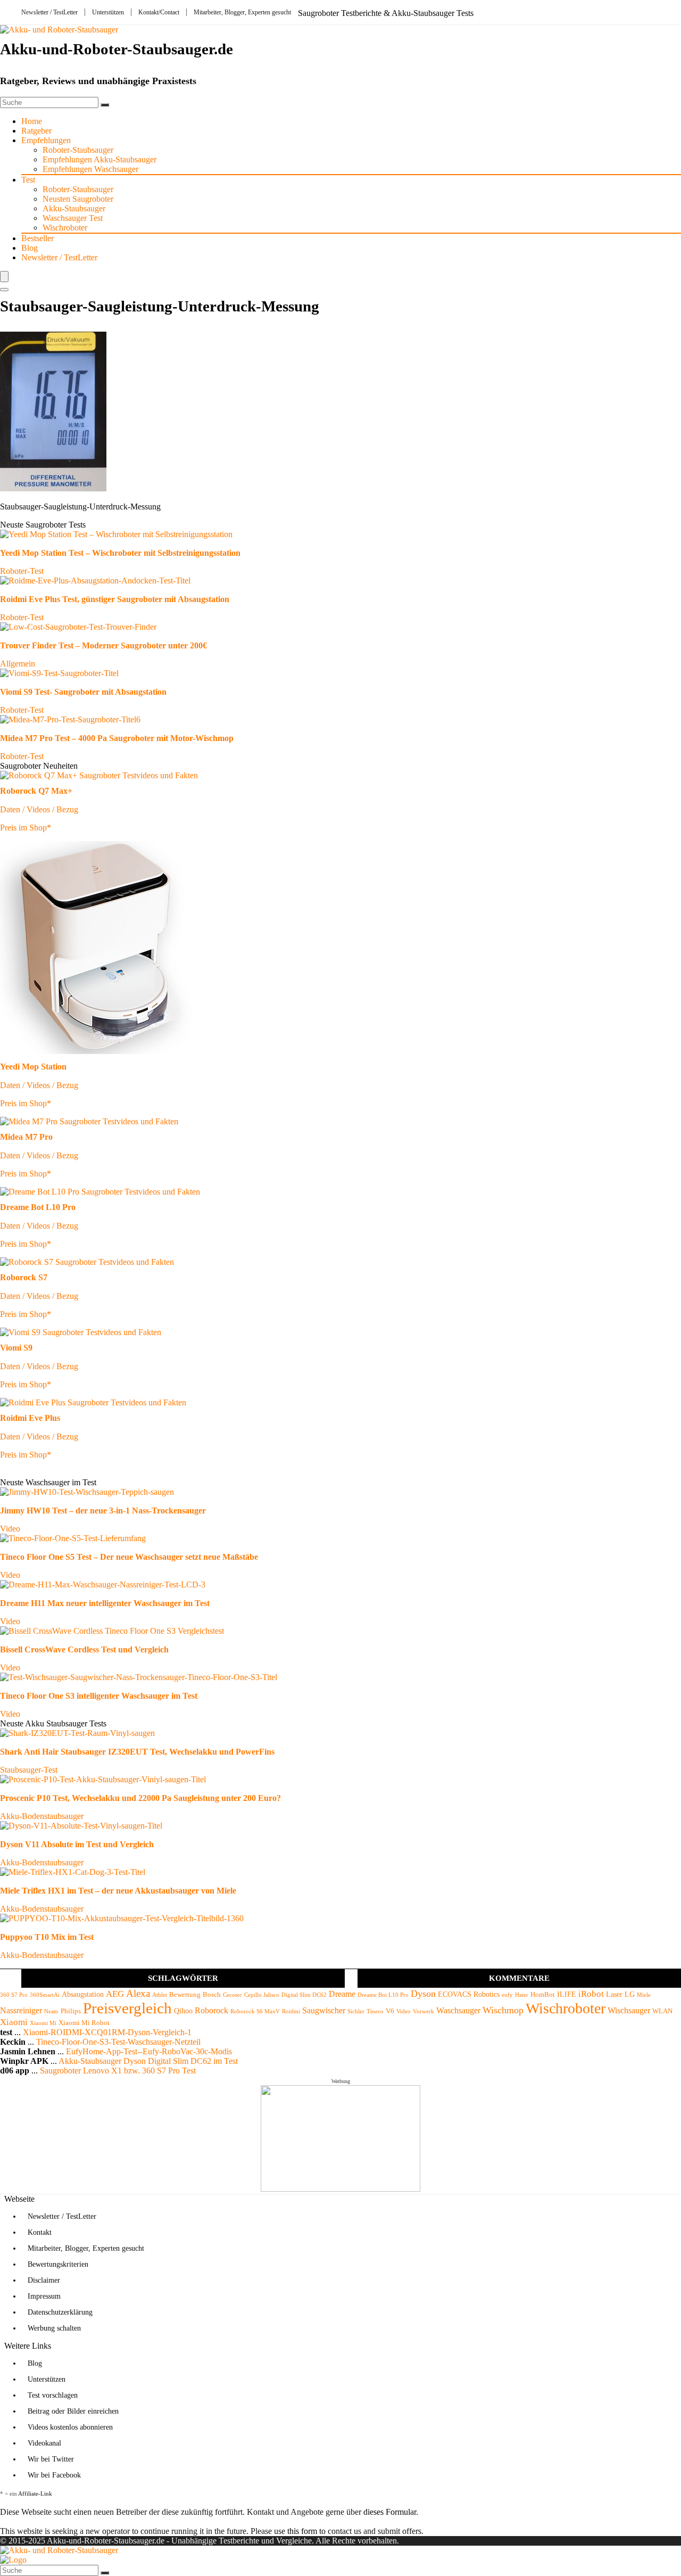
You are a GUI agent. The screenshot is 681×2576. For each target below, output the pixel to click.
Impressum (44, 2296)
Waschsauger (458, 2010)
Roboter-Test (22, 571)
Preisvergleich (127, 2008)
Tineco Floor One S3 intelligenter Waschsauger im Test (99, 1696)
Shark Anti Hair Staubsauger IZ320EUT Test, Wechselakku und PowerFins (137, 1752)
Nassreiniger (21, 2010)
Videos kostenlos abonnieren (70, 2427)
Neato (51, 2011)
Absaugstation (83, 1994)
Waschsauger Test (73, 218)
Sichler (356, 2011)
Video (10, 1529)
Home (32, 121)
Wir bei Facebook (54, 2475)
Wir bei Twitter (51, 2459)
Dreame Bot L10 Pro (383, 1995)
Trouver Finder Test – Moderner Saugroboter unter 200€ (103, 645)
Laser (614, 1994)
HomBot (543, 1995)
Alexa (138, 1993)
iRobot (591, 1994)
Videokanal (44, 2443)
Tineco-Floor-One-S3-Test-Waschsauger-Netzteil (118, 2042)
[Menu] (4, 277)
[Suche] (105, 105)
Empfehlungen (46, 140)
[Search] (4, 290)
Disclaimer (44, 2280)
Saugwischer (324, 2010)
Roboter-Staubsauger (78, 150)
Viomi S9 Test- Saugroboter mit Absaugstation (83, 692)
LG (630, 1994)
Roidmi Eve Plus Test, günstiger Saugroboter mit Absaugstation (115, 599)
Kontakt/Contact (159, 12)
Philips (71, 2011)
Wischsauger (629, 2010)
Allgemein (18, 664)
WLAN (662, 2011)
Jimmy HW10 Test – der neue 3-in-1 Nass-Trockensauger (103, 1511)
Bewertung (185, 1995)
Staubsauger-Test (29, 1770)
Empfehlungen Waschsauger (90, 169)
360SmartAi (45, 1995)
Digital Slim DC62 (304, 1995)
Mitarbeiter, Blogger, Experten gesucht (242, 12)
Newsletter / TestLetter (49, 12)
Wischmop (503, 2010)
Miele (644, 1995)
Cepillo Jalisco (262, 1995)
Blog (30, 248)
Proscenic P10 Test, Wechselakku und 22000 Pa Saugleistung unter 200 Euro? (140, 1798)
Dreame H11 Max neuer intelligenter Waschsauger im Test (105, 1603)
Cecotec (232, 1995)
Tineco (375, 2011)
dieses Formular (390, 2512)
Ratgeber (36, 131)
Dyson (423, 1994)
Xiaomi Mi (43, 2023)
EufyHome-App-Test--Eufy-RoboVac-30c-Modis (149, 2051)
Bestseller (38, 238)
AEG (115, 1994)
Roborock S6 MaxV (255, 2011)
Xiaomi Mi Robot (84, 2023)
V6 (390, 2011)
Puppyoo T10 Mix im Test (47, 1937)
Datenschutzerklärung (60, 2312)
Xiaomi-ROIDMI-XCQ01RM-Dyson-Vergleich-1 (107, 2032)
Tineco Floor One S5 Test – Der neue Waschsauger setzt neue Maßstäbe (129, 1557)
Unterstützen (108, 12)
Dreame (342, 1994)
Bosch (212, 1995)
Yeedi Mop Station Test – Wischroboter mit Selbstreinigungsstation (120, 553)
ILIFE (567, 1994)
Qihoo (183, 2011)
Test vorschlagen (53, 2395)
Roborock (211, 2010)
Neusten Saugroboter (78, 199)
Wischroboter (65, 228)
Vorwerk (423, 2011)
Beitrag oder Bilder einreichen (73, 2411)
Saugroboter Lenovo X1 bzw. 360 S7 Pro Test (118, 2071)
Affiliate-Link (35, 2493)
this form (302, 2531)
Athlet (160, 1995)
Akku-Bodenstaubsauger (42, 1816)
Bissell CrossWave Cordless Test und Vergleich (84, 1649)
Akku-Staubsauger (74, 208)
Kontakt (40, 2232)
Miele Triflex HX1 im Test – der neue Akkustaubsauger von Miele (118, 1891)
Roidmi (291, 2011)
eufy (507, 1995)
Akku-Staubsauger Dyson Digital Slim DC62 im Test (148, 2061)
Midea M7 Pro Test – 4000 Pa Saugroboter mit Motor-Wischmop (117, 738)
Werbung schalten (54, 2328)
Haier (522, 1995)
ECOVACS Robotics (469, 1994)
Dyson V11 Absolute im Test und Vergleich (77, 1844)
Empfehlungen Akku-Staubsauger (99, 159)
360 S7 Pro (14, 1995)
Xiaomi (14, 2022)
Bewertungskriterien (58, 2264)
